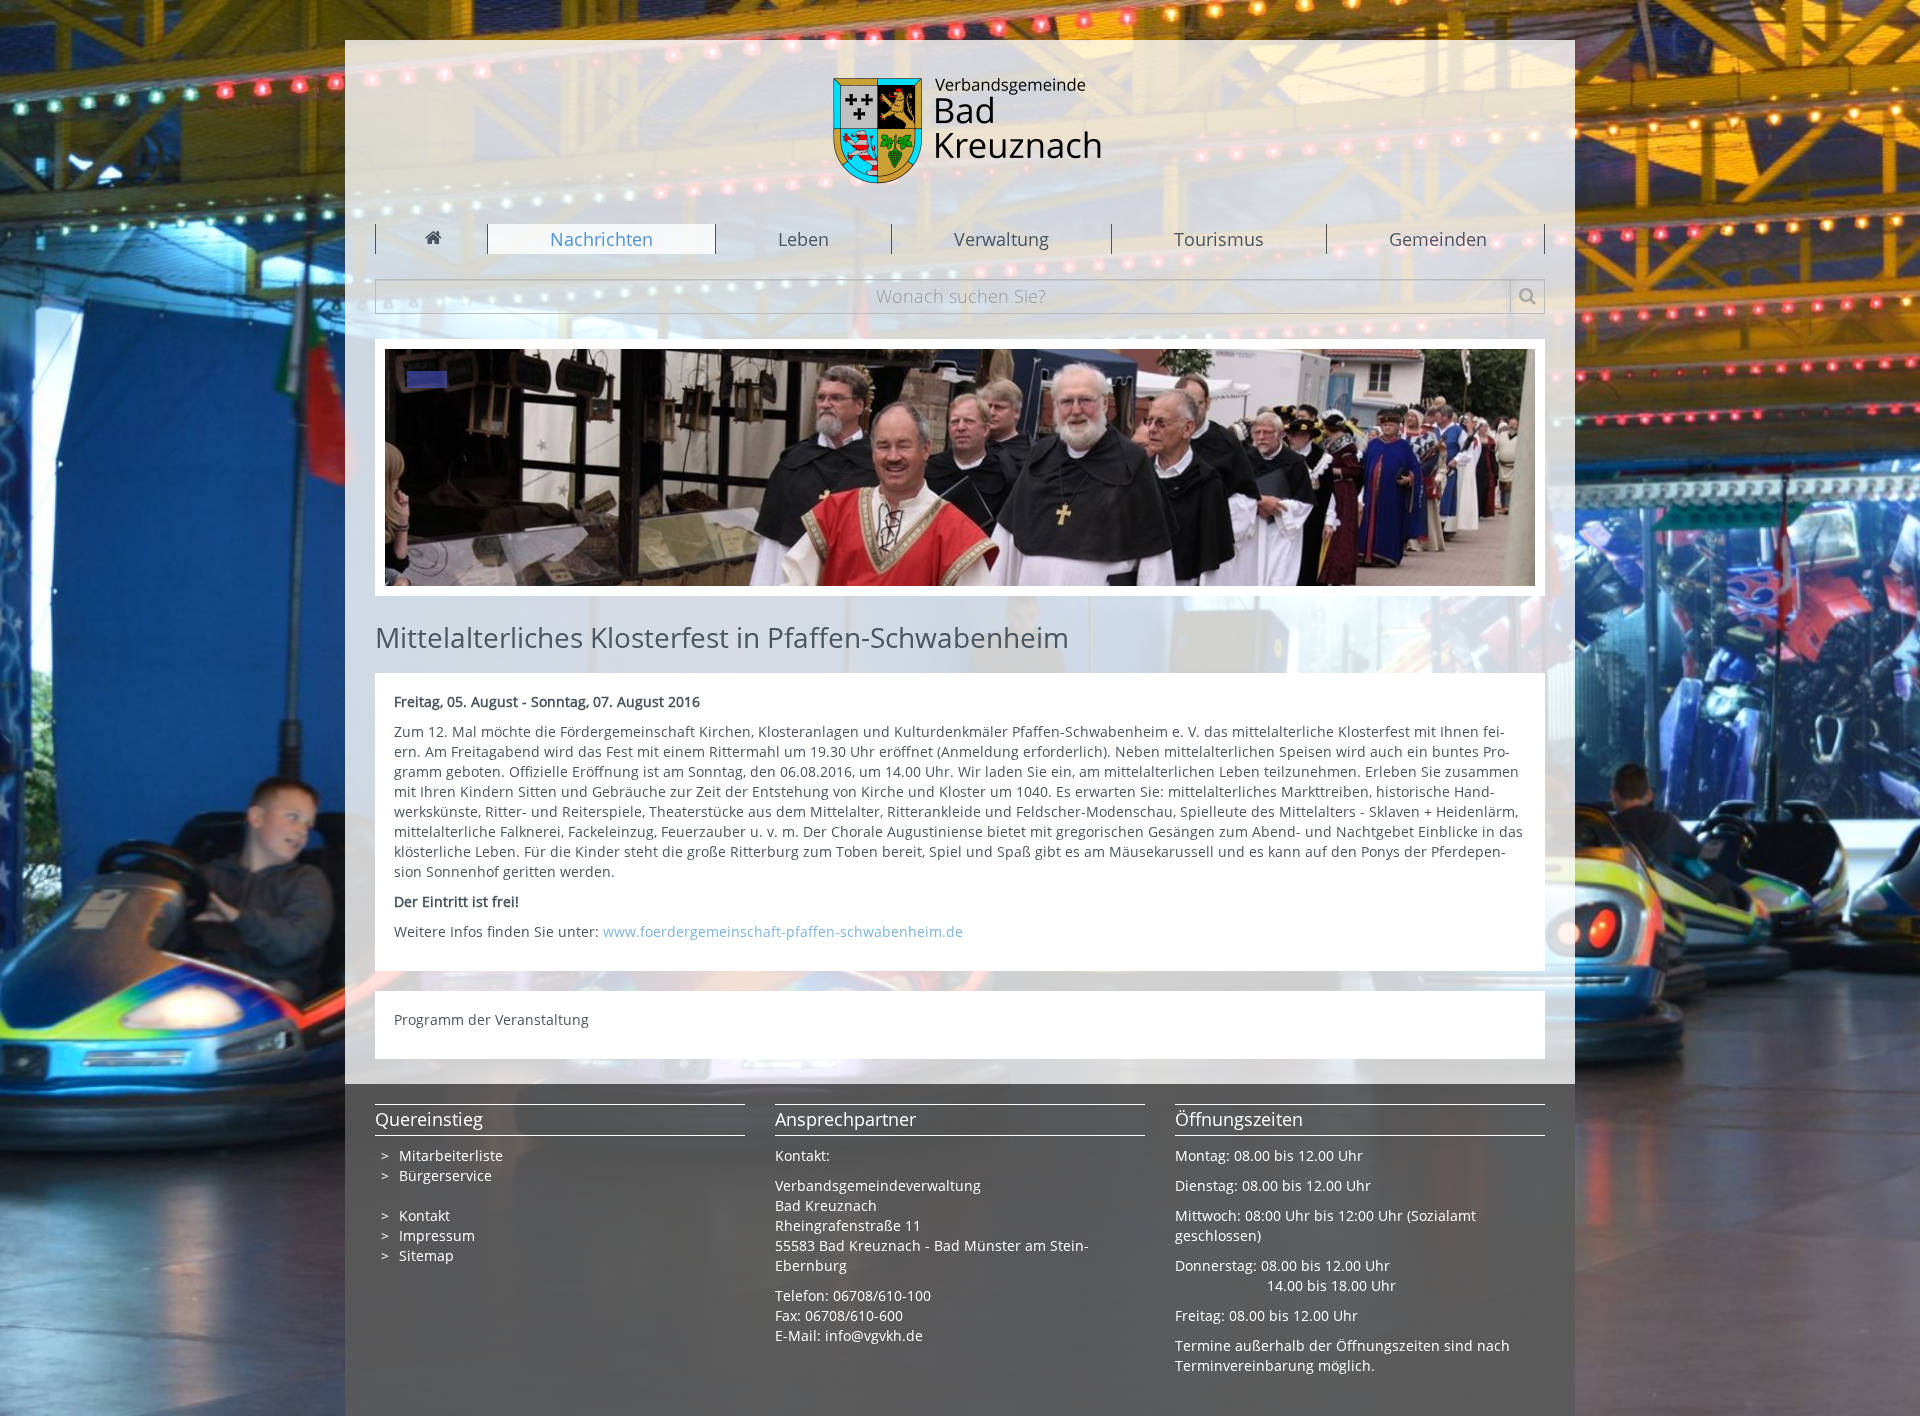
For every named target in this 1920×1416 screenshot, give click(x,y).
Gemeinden (1438, 239)
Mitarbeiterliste (451, 1155)
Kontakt (424, 1215)
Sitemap (426, 1255)
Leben (803, 239)
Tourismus (1219, 239)
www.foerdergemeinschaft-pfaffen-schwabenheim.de (783, 931)
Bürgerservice (445, 1175)
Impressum (437, 1235)
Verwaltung (1001, 239)
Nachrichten (601, 239)
